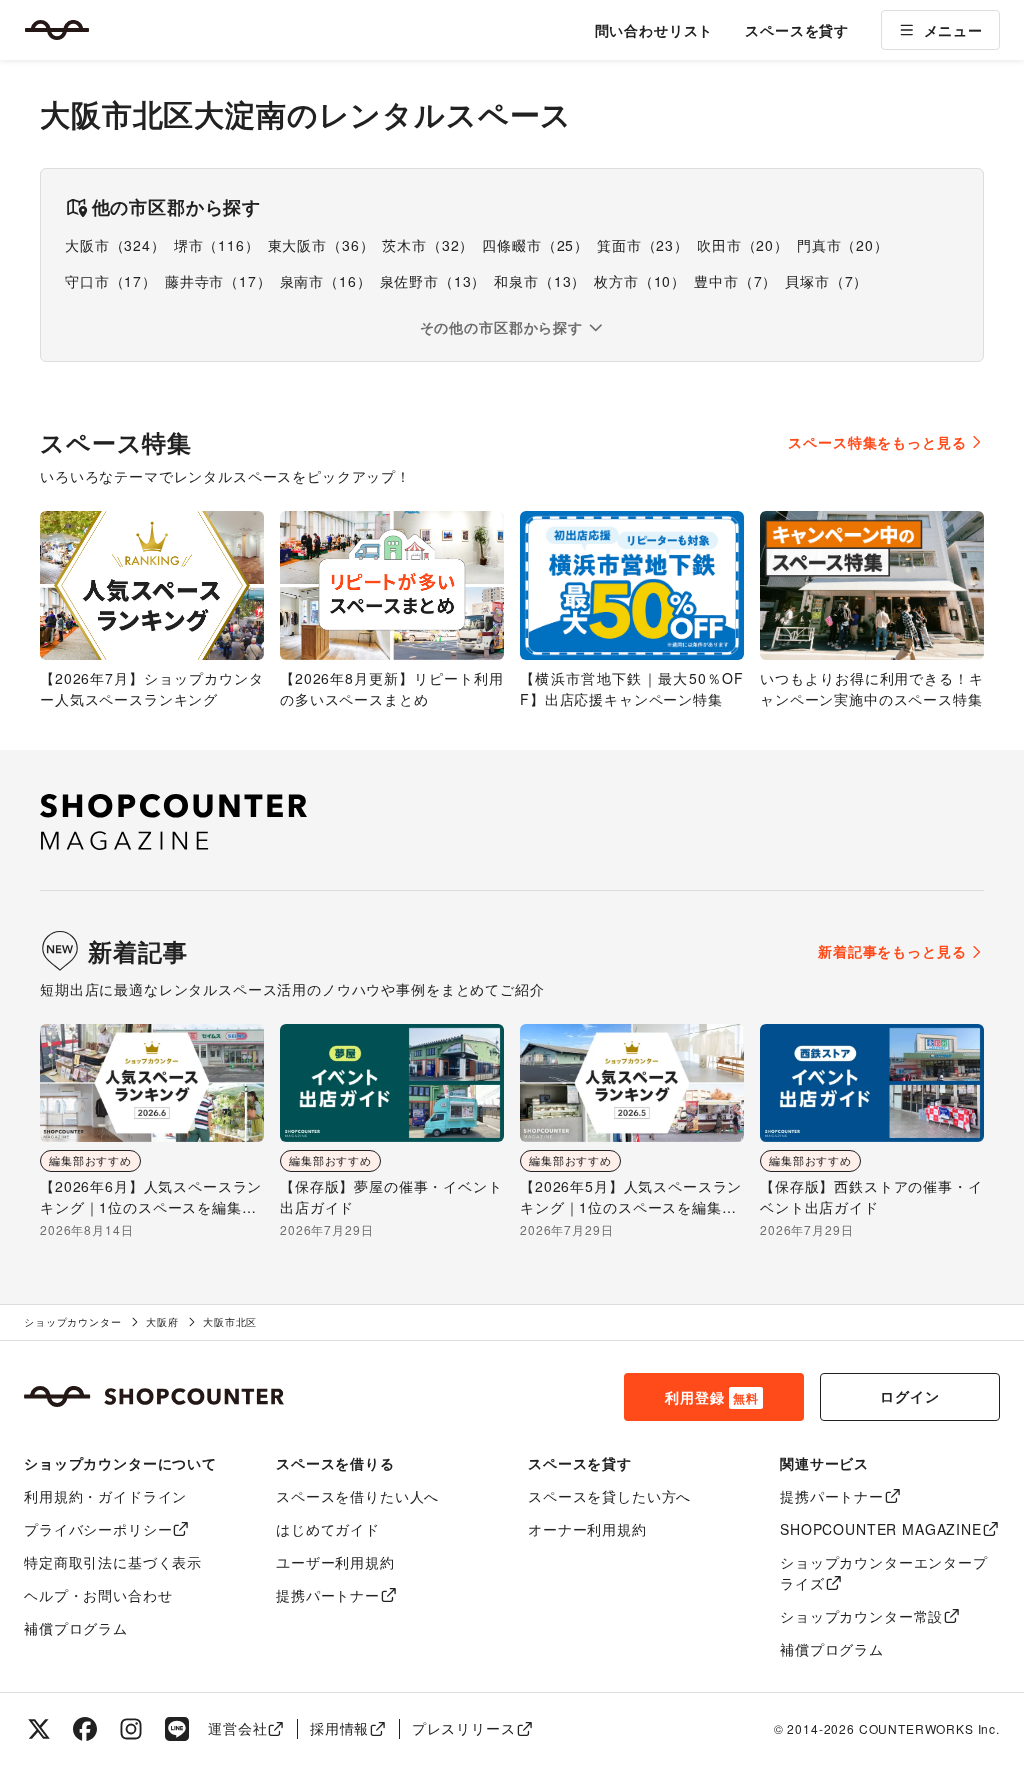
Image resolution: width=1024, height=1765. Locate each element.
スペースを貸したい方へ (609, 1496)
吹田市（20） (743, 245)
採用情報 (339, 1728)
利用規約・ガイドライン (105, 1496)
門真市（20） (843, 245)
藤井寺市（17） (218, 281)
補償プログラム (76, 1628)
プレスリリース (464, 1728)
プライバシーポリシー (98, 1529)
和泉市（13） (540, 281)
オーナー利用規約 (587, 1529)
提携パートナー (328, 1595)
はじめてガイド (328, 1529)
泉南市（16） (326, 281)
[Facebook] (85, 1729)
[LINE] (177, 1729)
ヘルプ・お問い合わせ (98, 1595)
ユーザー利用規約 (335, 1562)
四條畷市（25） (535, 245)
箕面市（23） (643, 245)
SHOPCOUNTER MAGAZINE (881, 1529)
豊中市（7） (735, 281)
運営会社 (237, 1728)
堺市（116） (217, 245)
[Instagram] (131, 1729)
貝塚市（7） (826, 281)
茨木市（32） (428, 245)
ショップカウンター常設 (861, 1616)
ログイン (909, 1396)
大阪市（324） (115, 245)
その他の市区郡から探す (501, 327)
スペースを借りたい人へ (357, 1496)
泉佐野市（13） (433, 281)
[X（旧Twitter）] (39, 1729)
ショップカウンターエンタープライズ (884, 1572)
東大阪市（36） (321, 245)
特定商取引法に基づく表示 (113, 1562)
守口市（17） (111, 281)
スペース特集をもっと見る (877, 442)
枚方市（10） (640, 281)
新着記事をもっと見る (892, 951)
